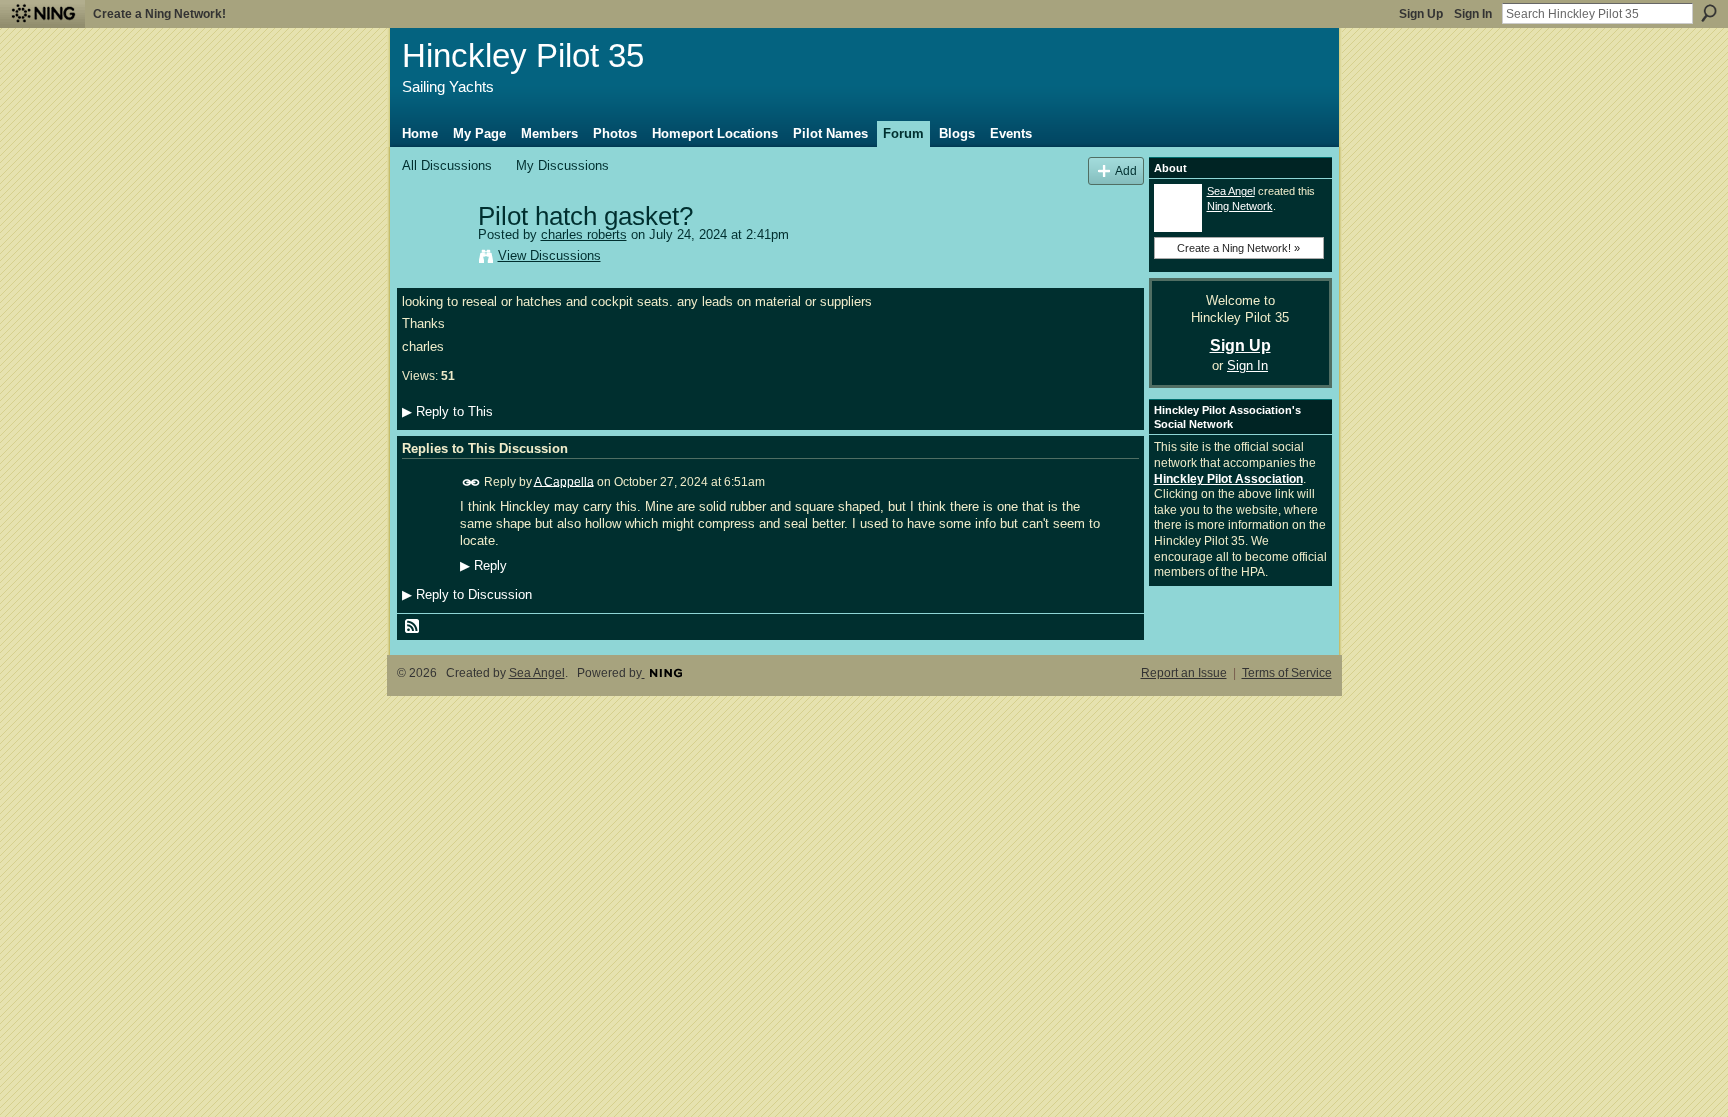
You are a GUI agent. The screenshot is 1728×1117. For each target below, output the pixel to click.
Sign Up (1421, 14)
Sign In (1473, 14)
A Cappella (564, 481)
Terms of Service (1287, 673)
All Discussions (447, 165)
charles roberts (584, 234)
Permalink (471, 482)
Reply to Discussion (467, 594)
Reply (483, 566)
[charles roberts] (434, 259)
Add (1126, 170)
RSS (413, 627)
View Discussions (549, 255)
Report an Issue (1184, 673)
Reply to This (447, 411)
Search (1709, 13)
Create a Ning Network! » (1238, 248)
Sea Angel (1231, 191)
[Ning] (42, 14)
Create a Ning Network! (159, 14)
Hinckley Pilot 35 (523, 55)
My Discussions (562, 165)
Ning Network (1240, 206)
